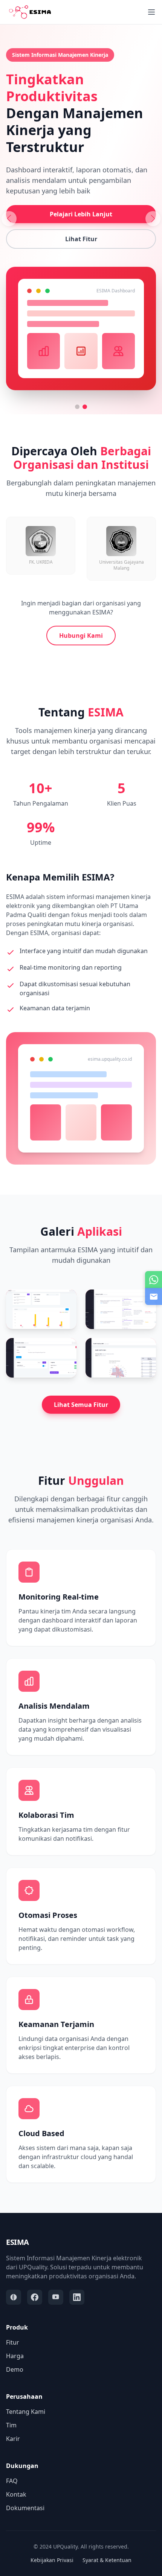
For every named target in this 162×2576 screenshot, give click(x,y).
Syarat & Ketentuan (107, 2560)
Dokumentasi (25, 2508)
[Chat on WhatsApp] (154, 1280)
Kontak (16, 2494)
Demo (15, 2369)
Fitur (13, 2342)
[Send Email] (154, 1296)
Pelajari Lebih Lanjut (81, 214)
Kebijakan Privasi (52, 2560)
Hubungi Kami (81, 636)
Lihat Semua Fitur (81, 1405)
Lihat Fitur (81, 239)
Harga (15, 2356)
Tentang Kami (26, 2412)
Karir (13, 2439)
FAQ (12, 2481)
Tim (11, 2425)
